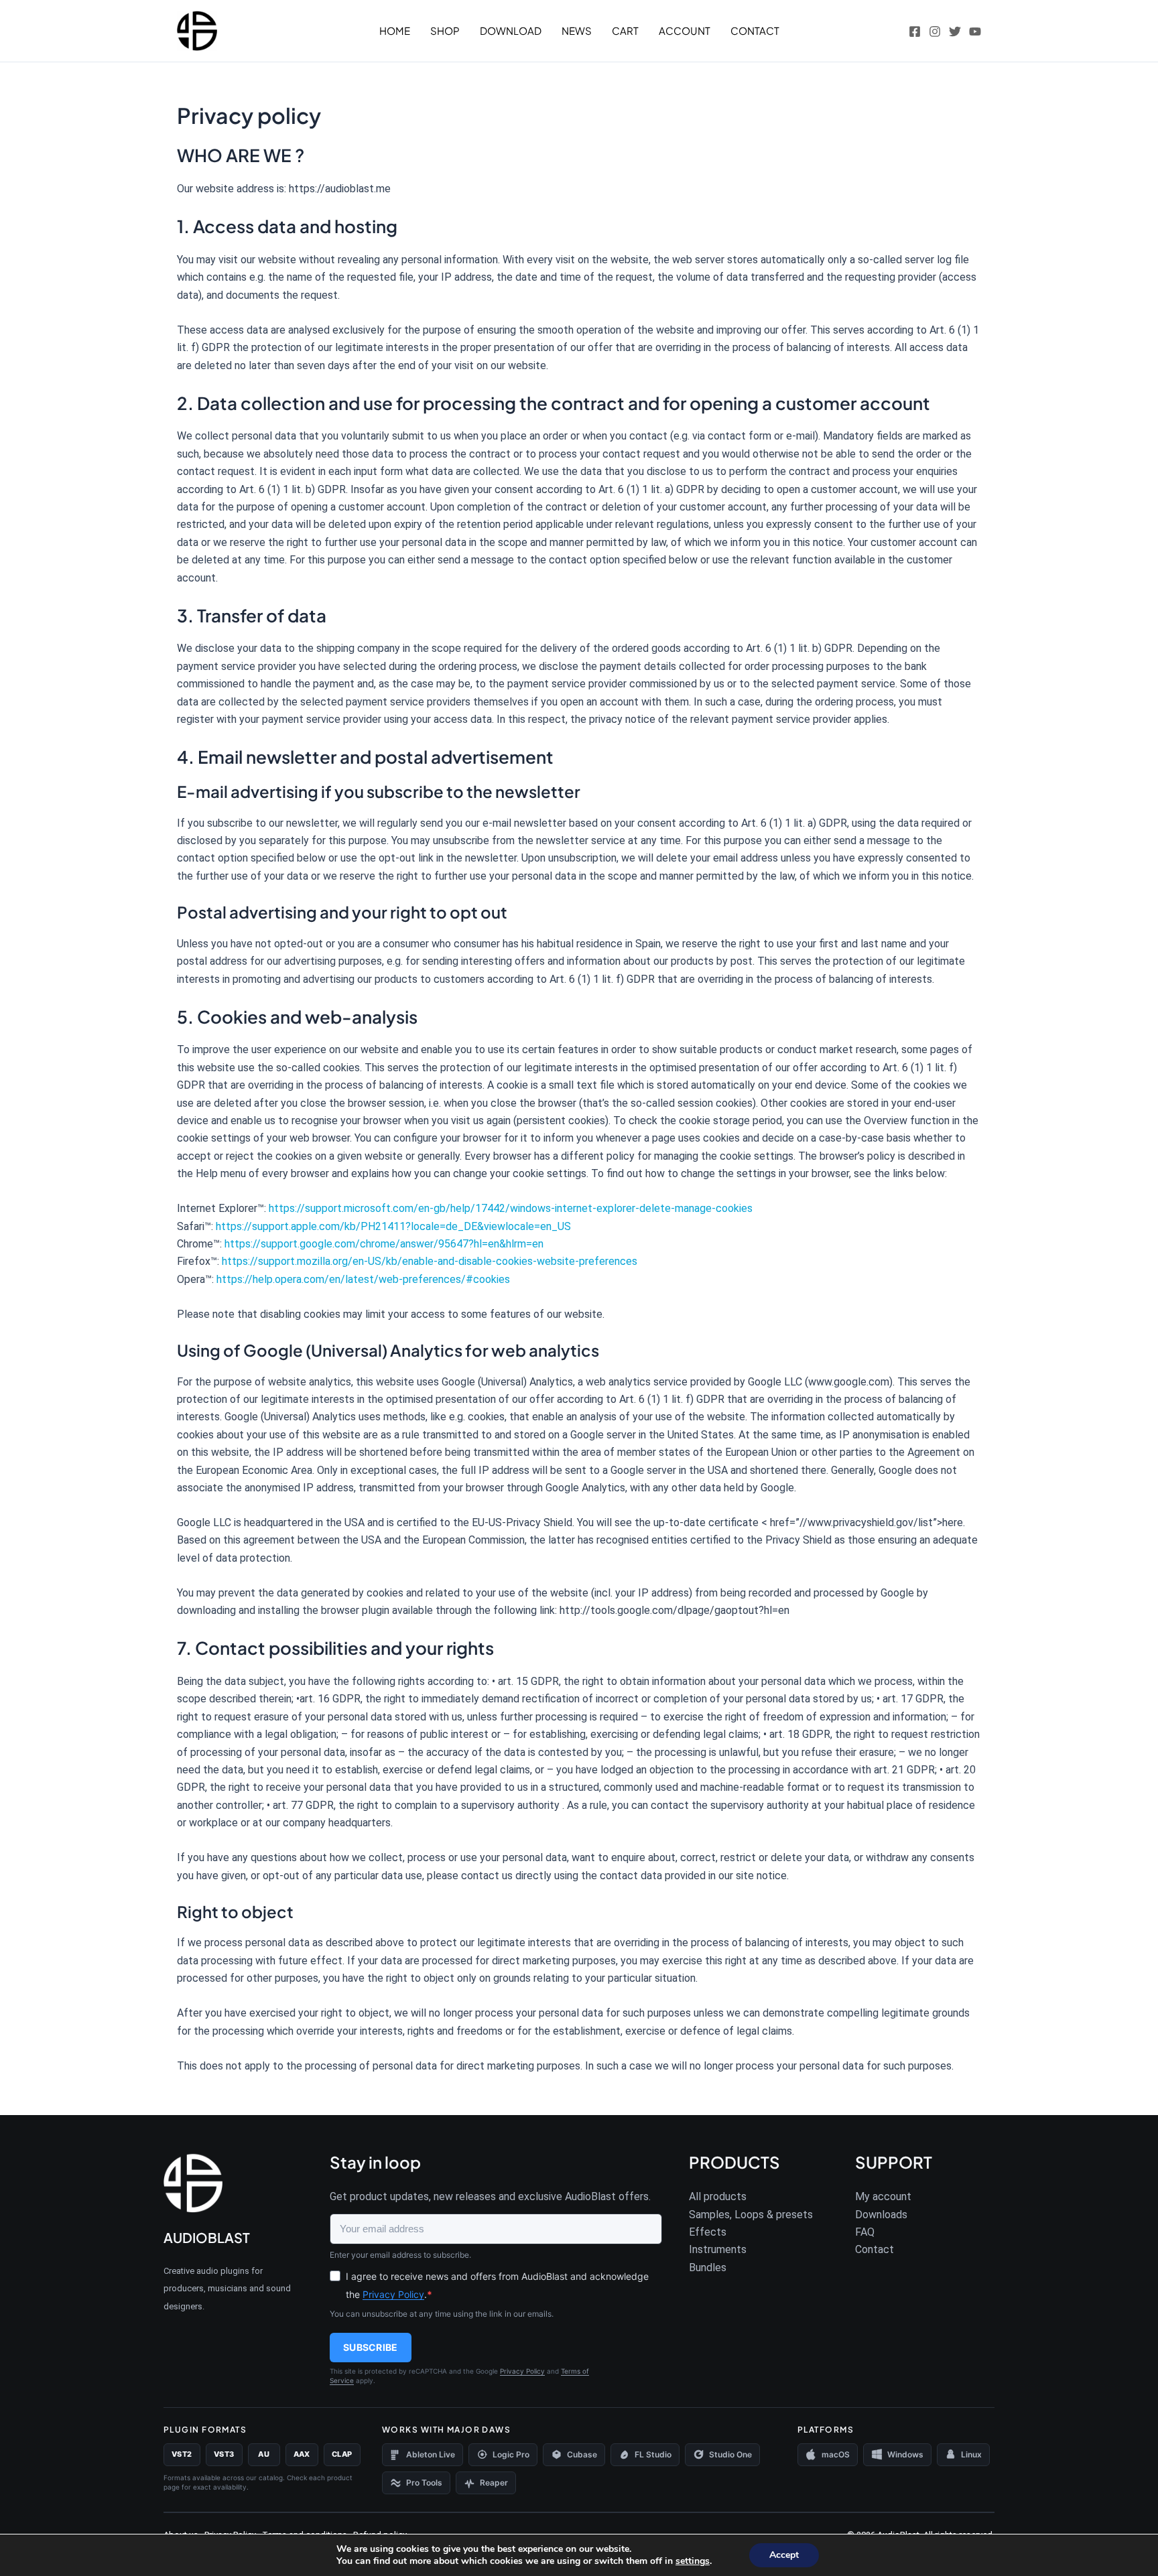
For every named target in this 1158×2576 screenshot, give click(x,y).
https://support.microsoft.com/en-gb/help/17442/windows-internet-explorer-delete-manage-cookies (511, 1208)
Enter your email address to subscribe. (400, 2255)
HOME (395, 30)
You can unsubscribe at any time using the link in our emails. (442, 2314)
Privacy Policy (393, 2294)
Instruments (718, 2249)
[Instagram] (935, 31)
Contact (875, 2249)
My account (883, 2196)
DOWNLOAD (511, 30)
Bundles (708, 2267)
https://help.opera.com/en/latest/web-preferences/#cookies (363, 1279)
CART (625, 30)
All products (718, 2196)
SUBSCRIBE (371, 2347)
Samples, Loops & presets (751, 2215)
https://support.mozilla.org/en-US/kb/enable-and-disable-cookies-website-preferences (430, 1261)
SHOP (445, 30)
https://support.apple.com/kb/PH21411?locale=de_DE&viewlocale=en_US (393, 1226)
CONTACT (755, 30)
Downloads (881, 2215)
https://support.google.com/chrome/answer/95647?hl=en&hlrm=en (384, 1244)
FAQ (865, 2232)
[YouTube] (975, 31)
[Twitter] (955, 31)
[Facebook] (915, 31)
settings (693, 2561)
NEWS (577, 30)
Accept (784, 2555)
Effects (708, 2232)
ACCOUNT (685, 30)
